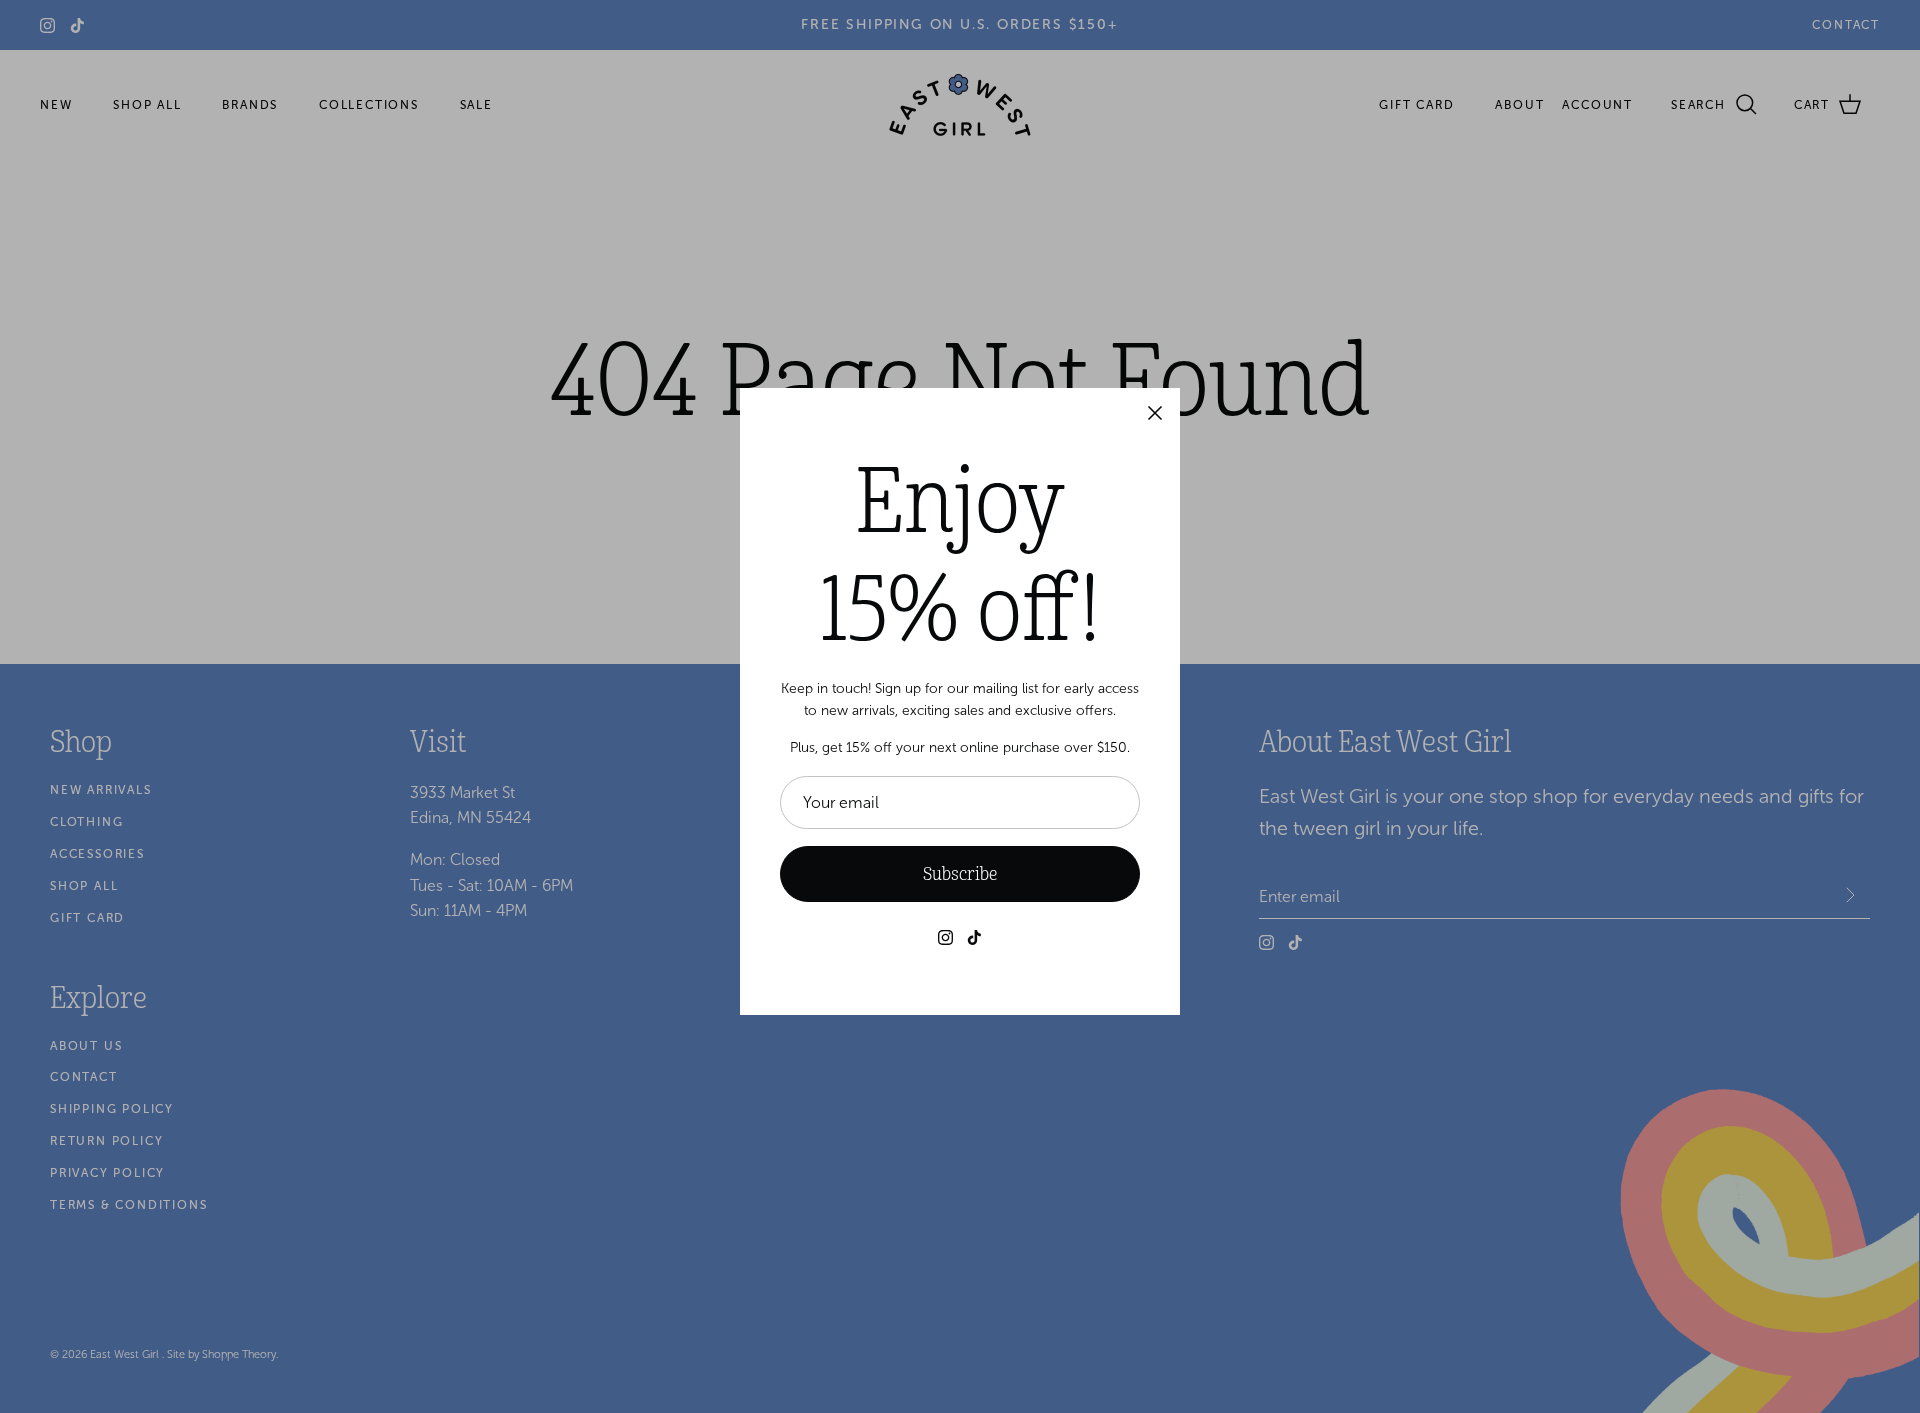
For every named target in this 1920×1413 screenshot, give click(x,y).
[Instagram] (945, 937)
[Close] (1155, 413)
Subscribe (960, 874)
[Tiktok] (974, 937)
